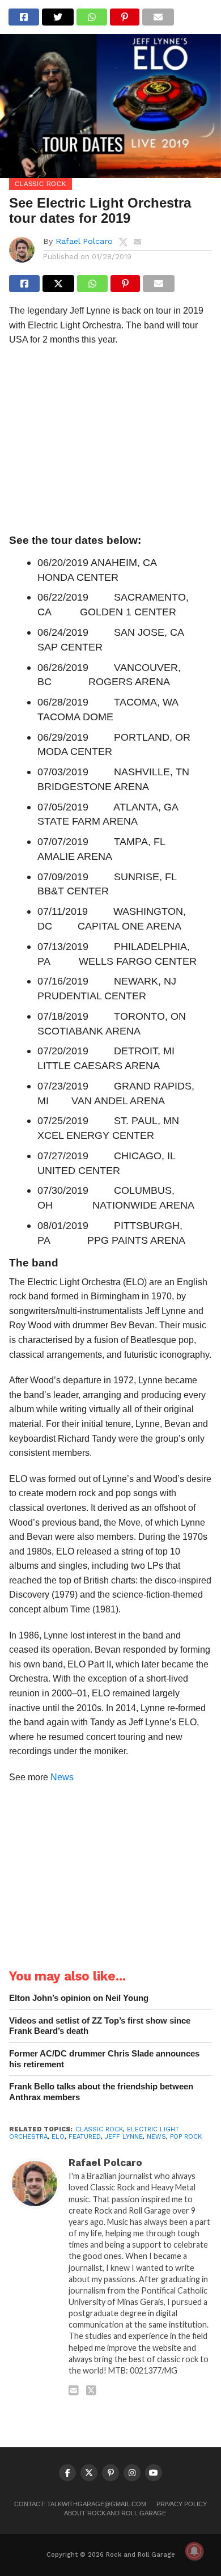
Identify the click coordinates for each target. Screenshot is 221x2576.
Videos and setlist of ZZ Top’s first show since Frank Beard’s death (100, 2026)
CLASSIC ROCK (99, 2129)
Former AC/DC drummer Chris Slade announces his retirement (104, 2059)
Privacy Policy (182, 2504)
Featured (85, 2137)
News (62, 1777)
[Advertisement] (110, 443)
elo (58, 2137)
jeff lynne (124, 2137)
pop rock (186, 2137)
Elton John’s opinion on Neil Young (79, 1998)
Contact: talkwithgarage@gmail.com (80, 2504)
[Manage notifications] (194, 2551)
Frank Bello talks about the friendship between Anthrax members (101, 2092)
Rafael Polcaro (84, 241)
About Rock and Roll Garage (115, 2513)
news (156, 2137)
